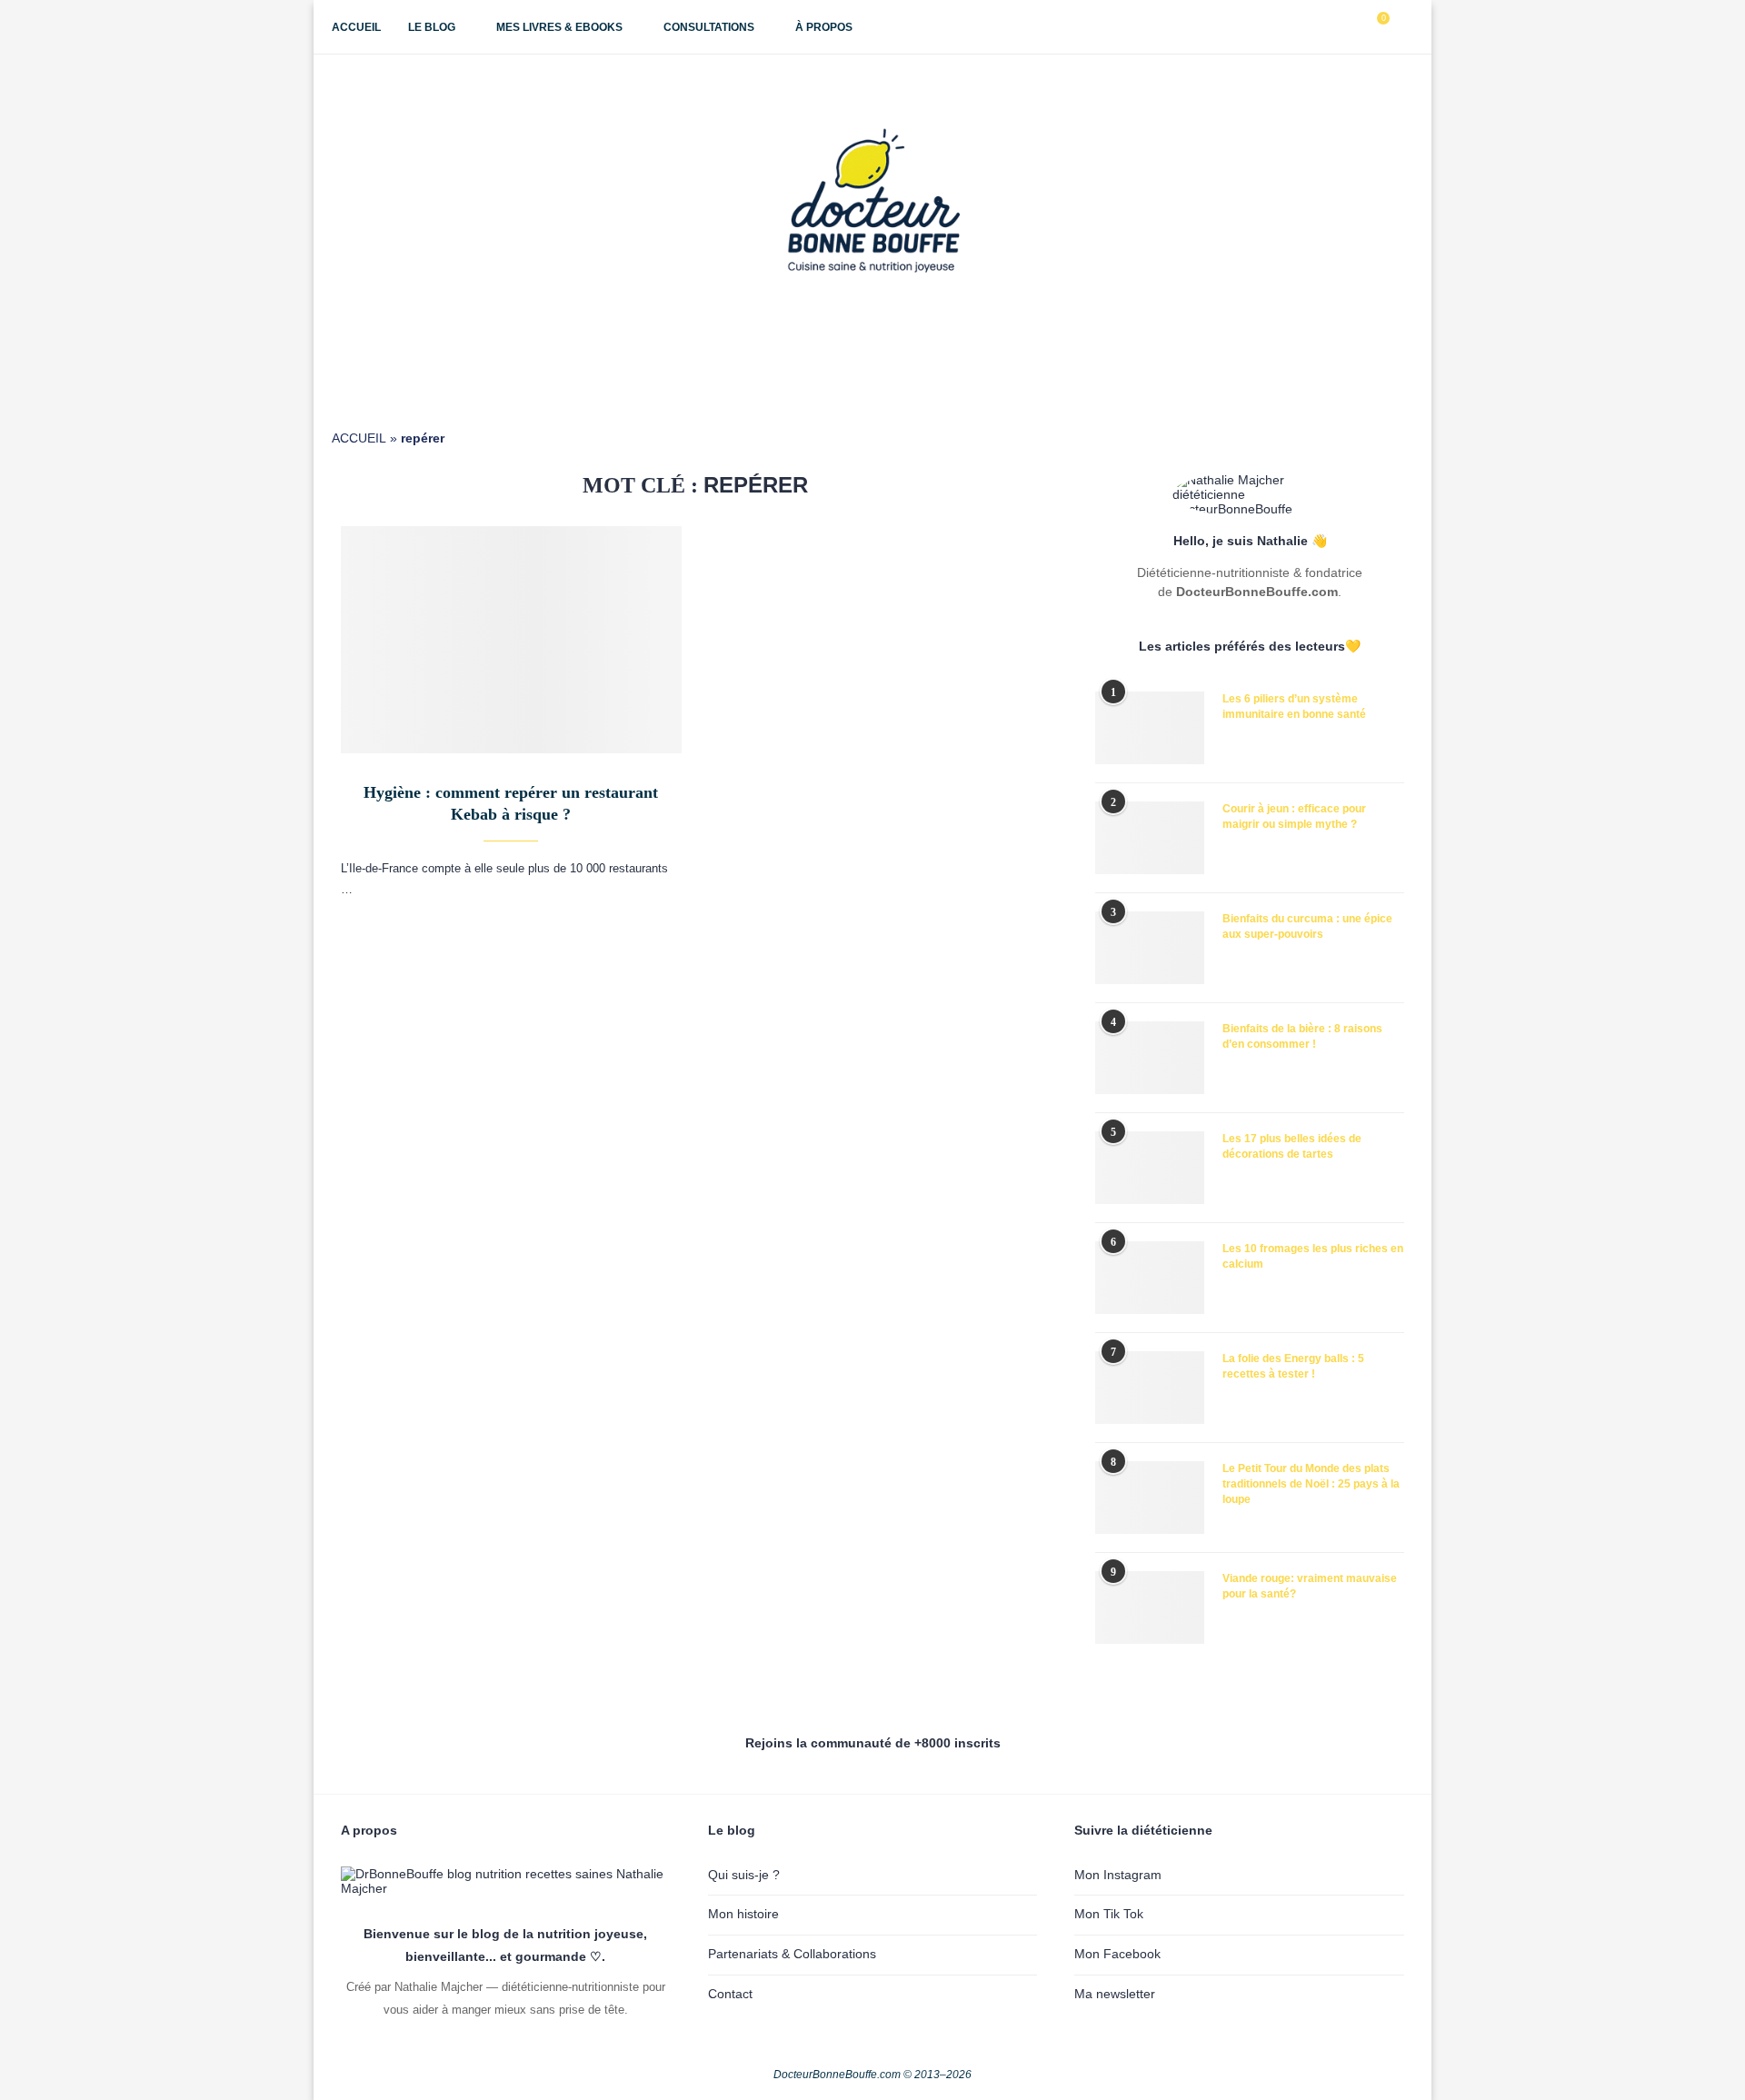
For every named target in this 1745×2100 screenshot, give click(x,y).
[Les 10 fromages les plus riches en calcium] (1150, 1278)
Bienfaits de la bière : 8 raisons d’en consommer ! (1302, 1036)
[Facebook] (1294, 27)
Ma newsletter (1115, 1994)
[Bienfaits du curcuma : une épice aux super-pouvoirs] (1150, 948)
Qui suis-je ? (744, 1875)
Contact (730, 1994)
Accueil (356, 27)
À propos (824, 27)
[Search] (1404, 27)
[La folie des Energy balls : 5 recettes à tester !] (1150, 1388)
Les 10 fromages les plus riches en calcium (1313, 1256)
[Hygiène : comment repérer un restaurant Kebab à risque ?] (511, 640)
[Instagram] (1313, 27)
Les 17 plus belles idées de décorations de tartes (1292, 1146)
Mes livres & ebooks (559, 27)
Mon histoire (743, 1914)
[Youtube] (1332, 27)
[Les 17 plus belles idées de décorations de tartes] (1150, 1168)
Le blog (432, 27)
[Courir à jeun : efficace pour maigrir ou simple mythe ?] (1150, 838)
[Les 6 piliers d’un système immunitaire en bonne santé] (1150, 728)
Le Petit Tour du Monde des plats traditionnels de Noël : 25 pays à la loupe (1311, 1484)
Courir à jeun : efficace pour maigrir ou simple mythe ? (1294, 816)
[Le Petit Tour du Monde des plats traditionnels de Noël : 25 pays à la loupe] (1150, 1498)
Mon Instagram (1118, 1875)
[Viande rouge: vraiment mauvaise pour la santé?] (1150, 1607)
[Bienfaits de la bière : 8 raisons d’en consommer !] (1150, 1058)
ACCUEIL (359, 438)
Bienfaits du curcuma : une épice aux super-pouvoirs (1307, 926)
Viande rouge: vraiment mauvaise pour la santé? (1310, 1586)
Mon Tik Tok (1109, 1914)
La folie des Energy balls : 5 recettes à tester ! (1293, 1366)
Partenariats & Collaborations (792, 1954)
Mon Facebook (1117, 1954)
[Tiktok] (1351, 27)
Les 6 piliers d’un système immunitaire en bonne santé (1294, 707)
